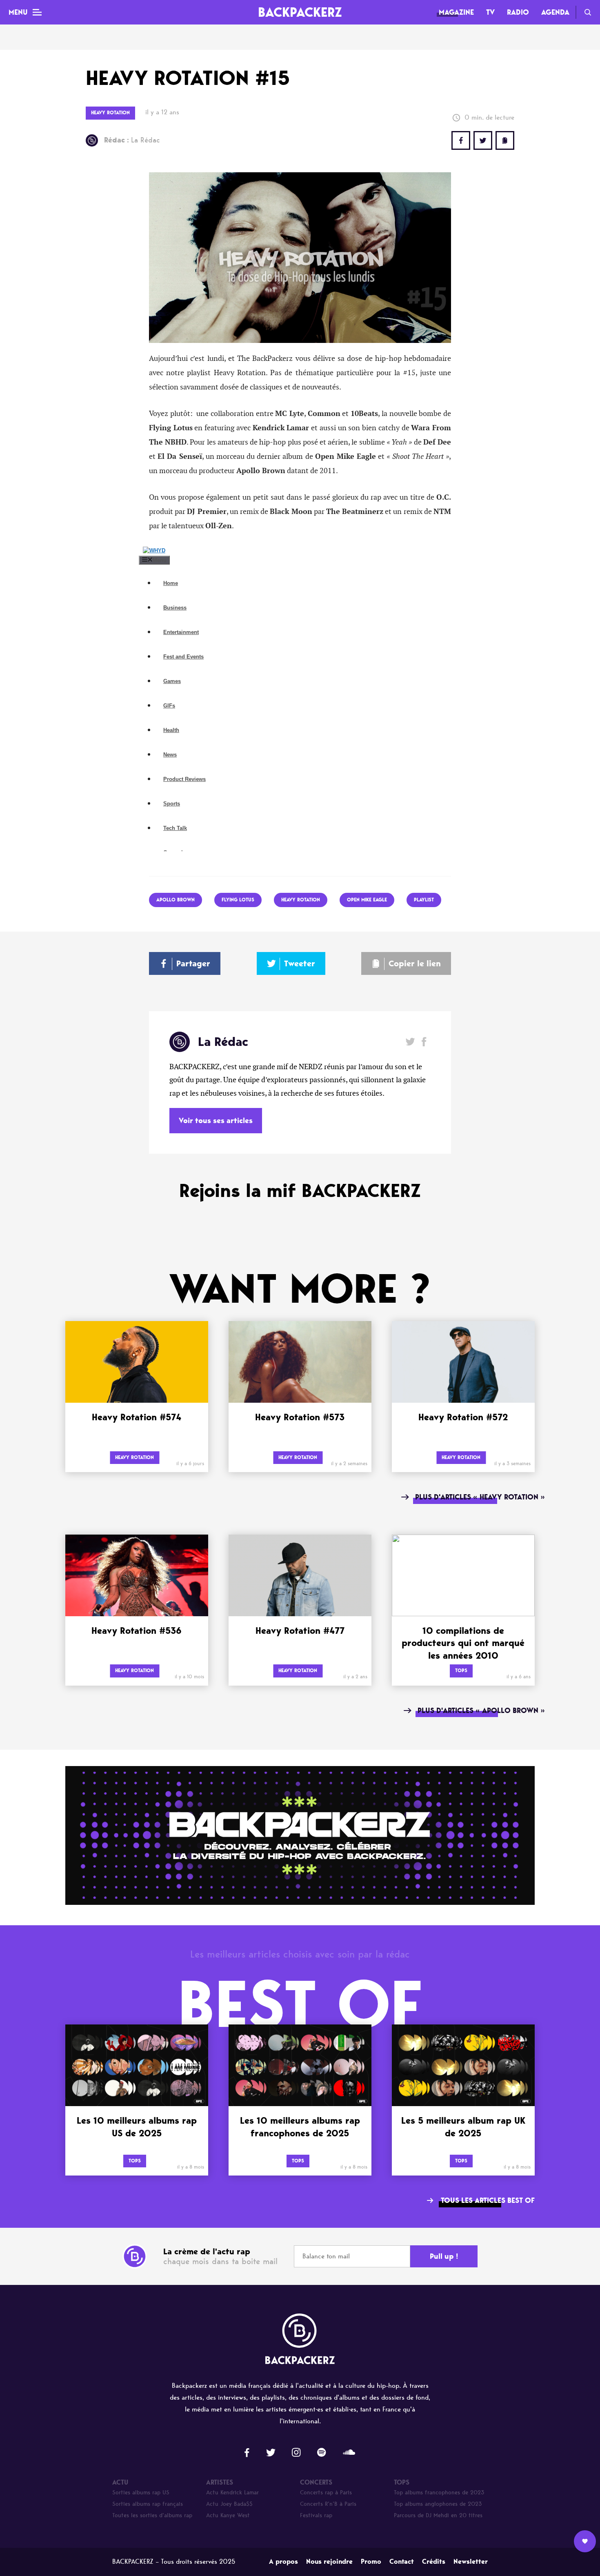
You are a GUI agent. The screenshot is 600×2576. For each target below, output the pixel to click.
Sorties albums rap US (141, 2493)
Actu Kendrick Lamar (232, 2493)
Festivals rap (316, 2515)
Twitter (483, 140)
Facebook (424, 1042)
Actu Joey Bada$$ (229, 2504)
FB (461, 140)
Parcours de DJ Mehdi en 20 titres (438, 2515)
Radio (518, 12)
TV (490, 12)
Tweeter (300, 963)
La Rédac (132, 140)
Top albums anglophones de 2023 (438, 2504)
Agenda (555, 12)
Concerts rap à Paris (326, 2493)
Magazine (456, 12)
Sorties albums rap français (148, 2504)
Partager (193, 963)
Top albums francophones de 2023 (439, 2493)
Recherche (588, 12)
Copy (505, 140)
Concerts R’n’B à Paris (328, 2504)
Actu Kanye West (228, 2515)
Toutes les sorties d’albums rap (152, 2515)
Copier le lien (415, 963)
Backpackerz (300, 12)
